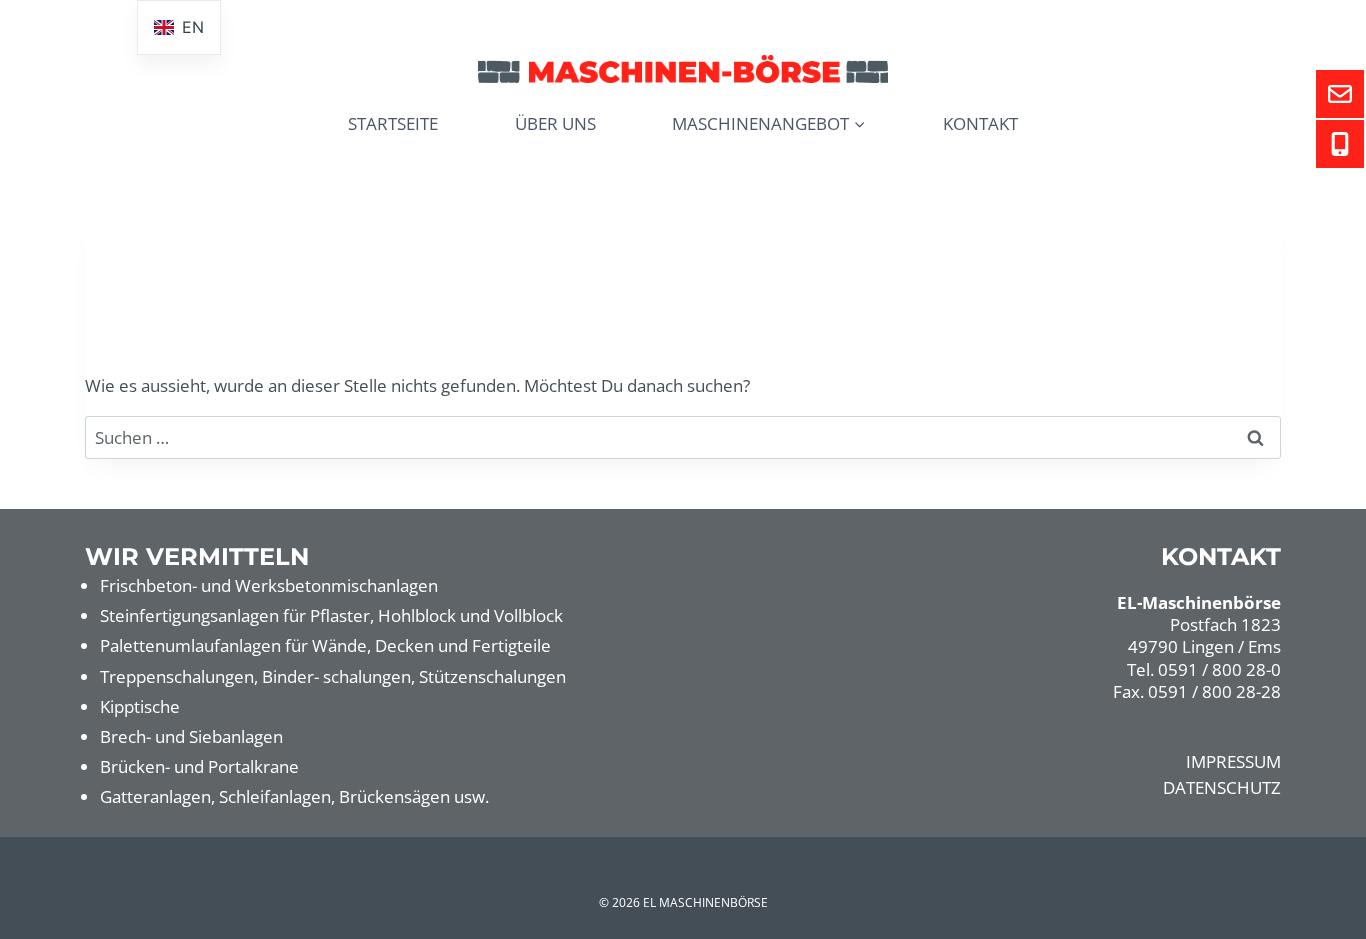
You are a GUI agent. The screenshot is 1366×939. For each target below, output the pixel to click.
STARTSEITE (393, 123)
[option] (179, 27)
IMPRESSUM (1233, 761)
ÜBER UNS (555, 123)
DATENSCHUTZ (1222, 787)
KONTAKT (980, 123)
